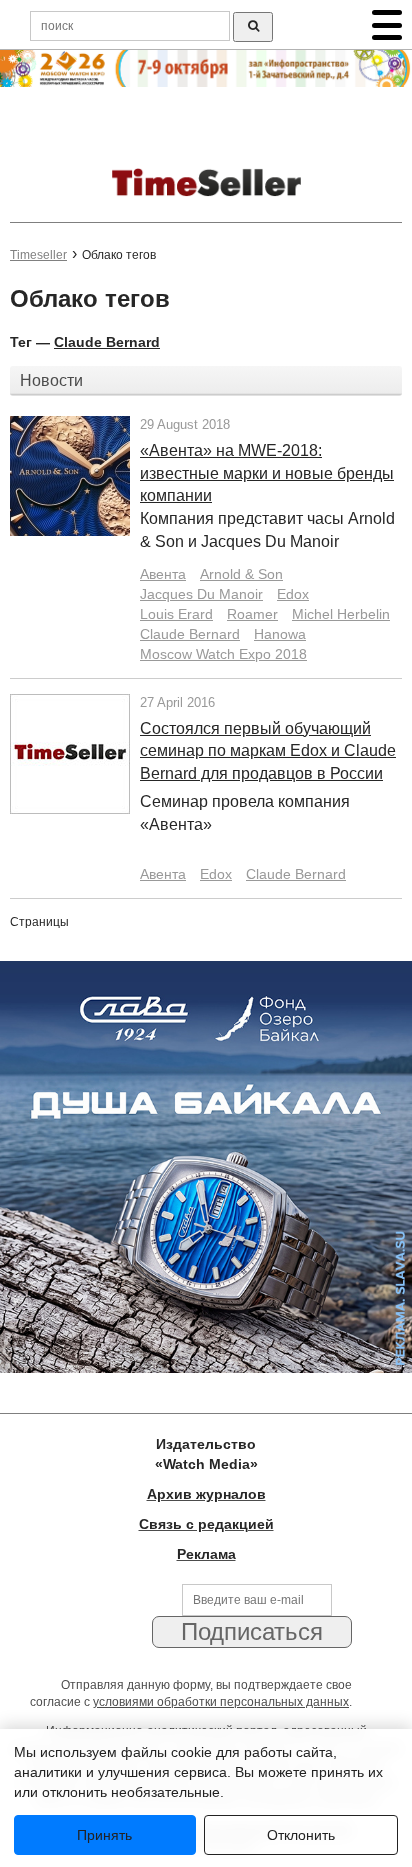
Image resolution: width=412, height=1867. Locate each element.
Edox (293, 594)
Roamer (252, 614)
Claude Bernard (107, 342)
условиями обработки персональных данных (221, 1702)
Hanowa (280, 634)
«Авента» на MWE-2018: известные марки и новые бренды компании (267, 473)
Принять (104, 1835)
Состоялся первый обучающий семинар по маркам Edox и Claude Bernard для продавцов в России (268, 751)
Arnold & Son (241, 574)
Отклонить (301, 1835)
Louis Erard (176, 614)
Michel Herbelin (341, 614)
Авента (163, 574)
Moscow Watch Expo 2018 (223, 654)
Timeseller (38, 255)
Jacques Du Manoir (201, 594)
